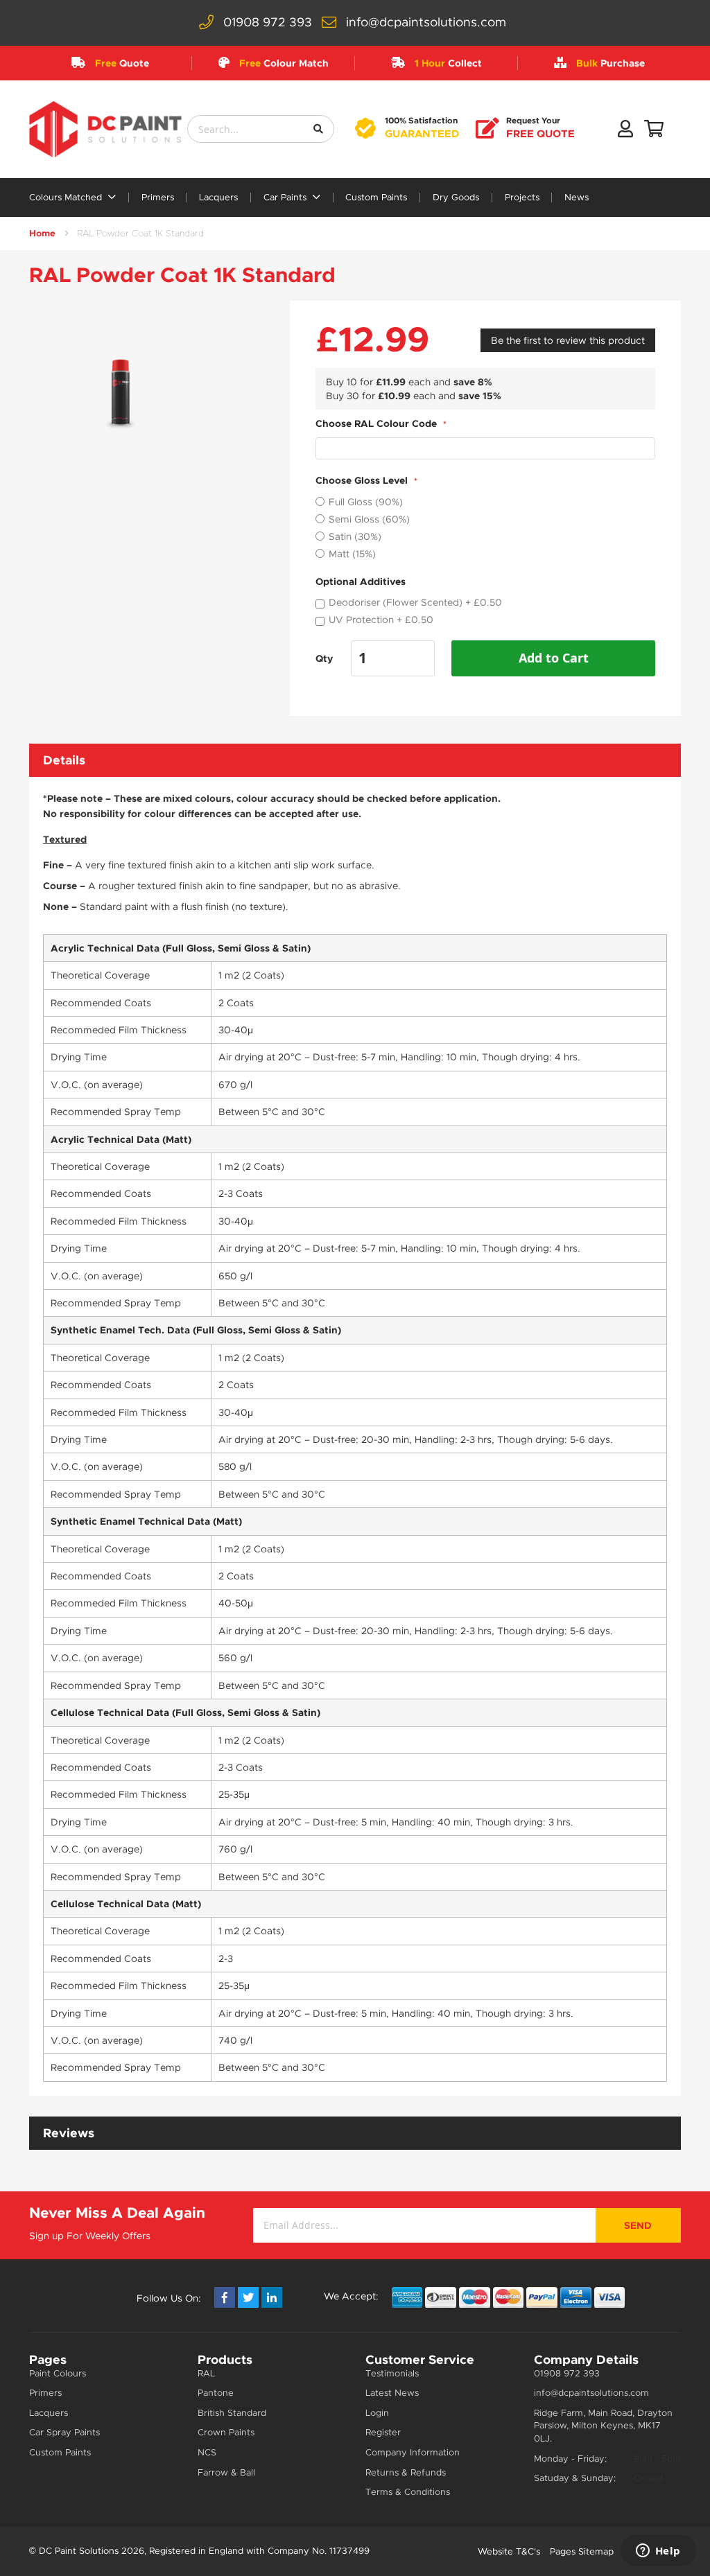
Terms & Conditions (408, 2492)
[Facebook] (225, 2297)
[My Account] (625, 132)
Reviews (69, 2133)
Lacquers (218, 198)
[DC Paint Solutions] (105, 129)
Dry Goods (456, 198)
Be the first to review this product (568, 340)
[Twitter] (248, 2297)
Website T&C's (509, 2551)
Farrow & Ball (226, 2472)
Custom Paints (376, 198)
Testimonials (392, 2373)
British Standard (232, 2413)
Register (383, 2432)
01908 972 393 (268, 22)
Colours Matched (67, 198)
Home (42, 233)
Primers (158, 198)
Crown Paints (226, 2432)
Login (377, 2413)
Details (64, 760)
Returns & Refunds (406, 2472)
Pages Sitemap (582, 2551)
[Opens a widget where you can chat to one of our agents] (658, 2552)
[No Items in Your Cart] (654, 132)
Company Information (413, 2452)
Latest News (392, 2393)
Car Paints (286, 198)
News (577, 198)
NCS (207, 2452)
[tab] (355, 760)
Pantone (216, 2393)
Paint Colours (58, 2373)
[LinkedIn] (272, 2297)
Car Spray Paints (64, 2432)
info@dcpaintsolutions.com (426, 22)
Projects (522, 198)
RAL (206, 2373)
